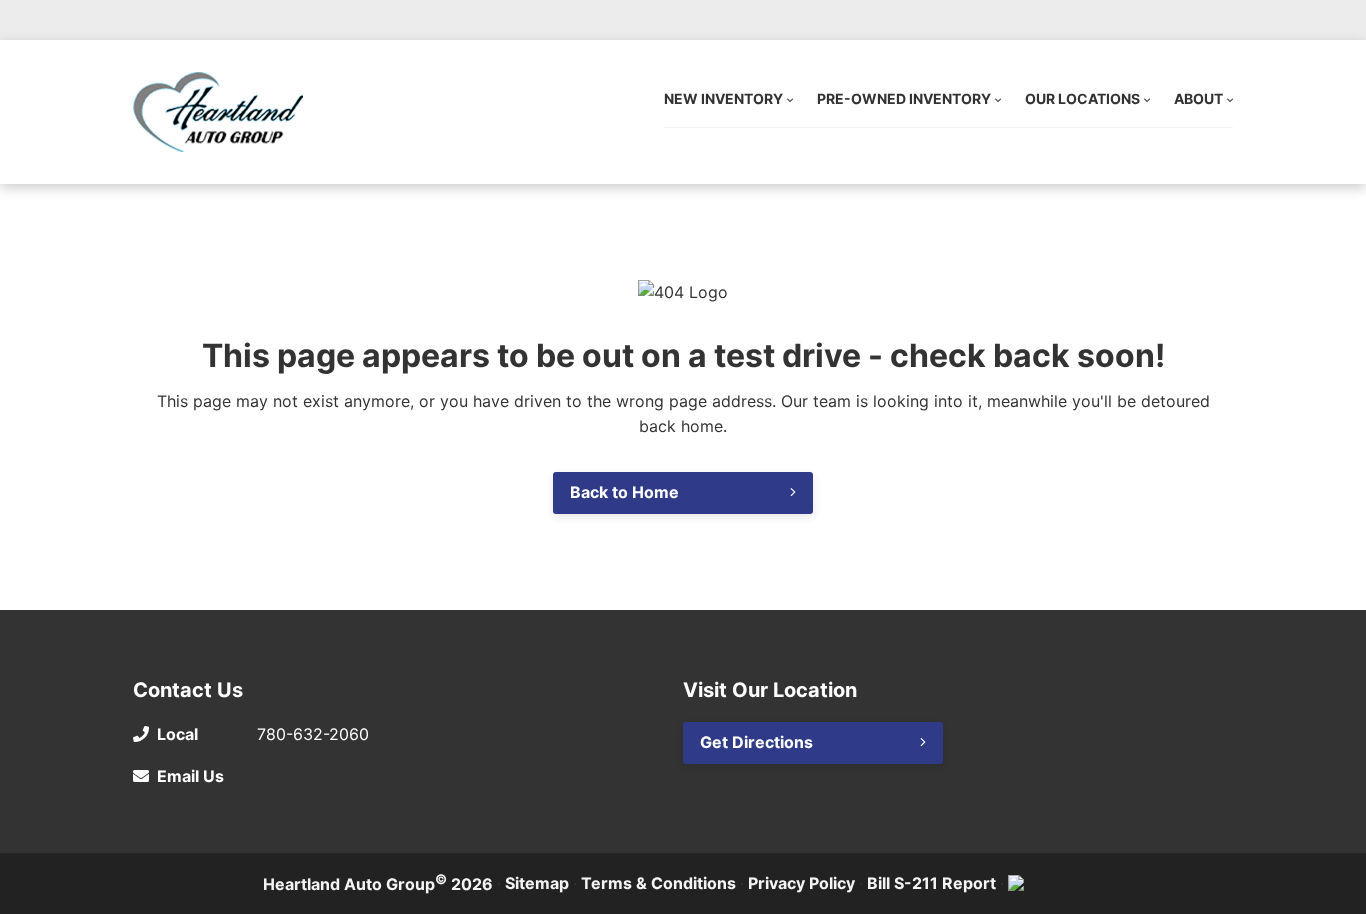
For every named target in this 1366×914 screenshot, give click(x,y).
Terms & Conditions (658, 883)
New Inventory (723, 98)
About (1198, 98)
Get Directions (756, 742)
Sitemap (537, 883)
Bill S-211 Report (931, 883)
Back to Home (624, 492)
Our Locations (1082, 98)
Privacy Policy (801, 883)
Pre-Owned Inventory (904, 98)
